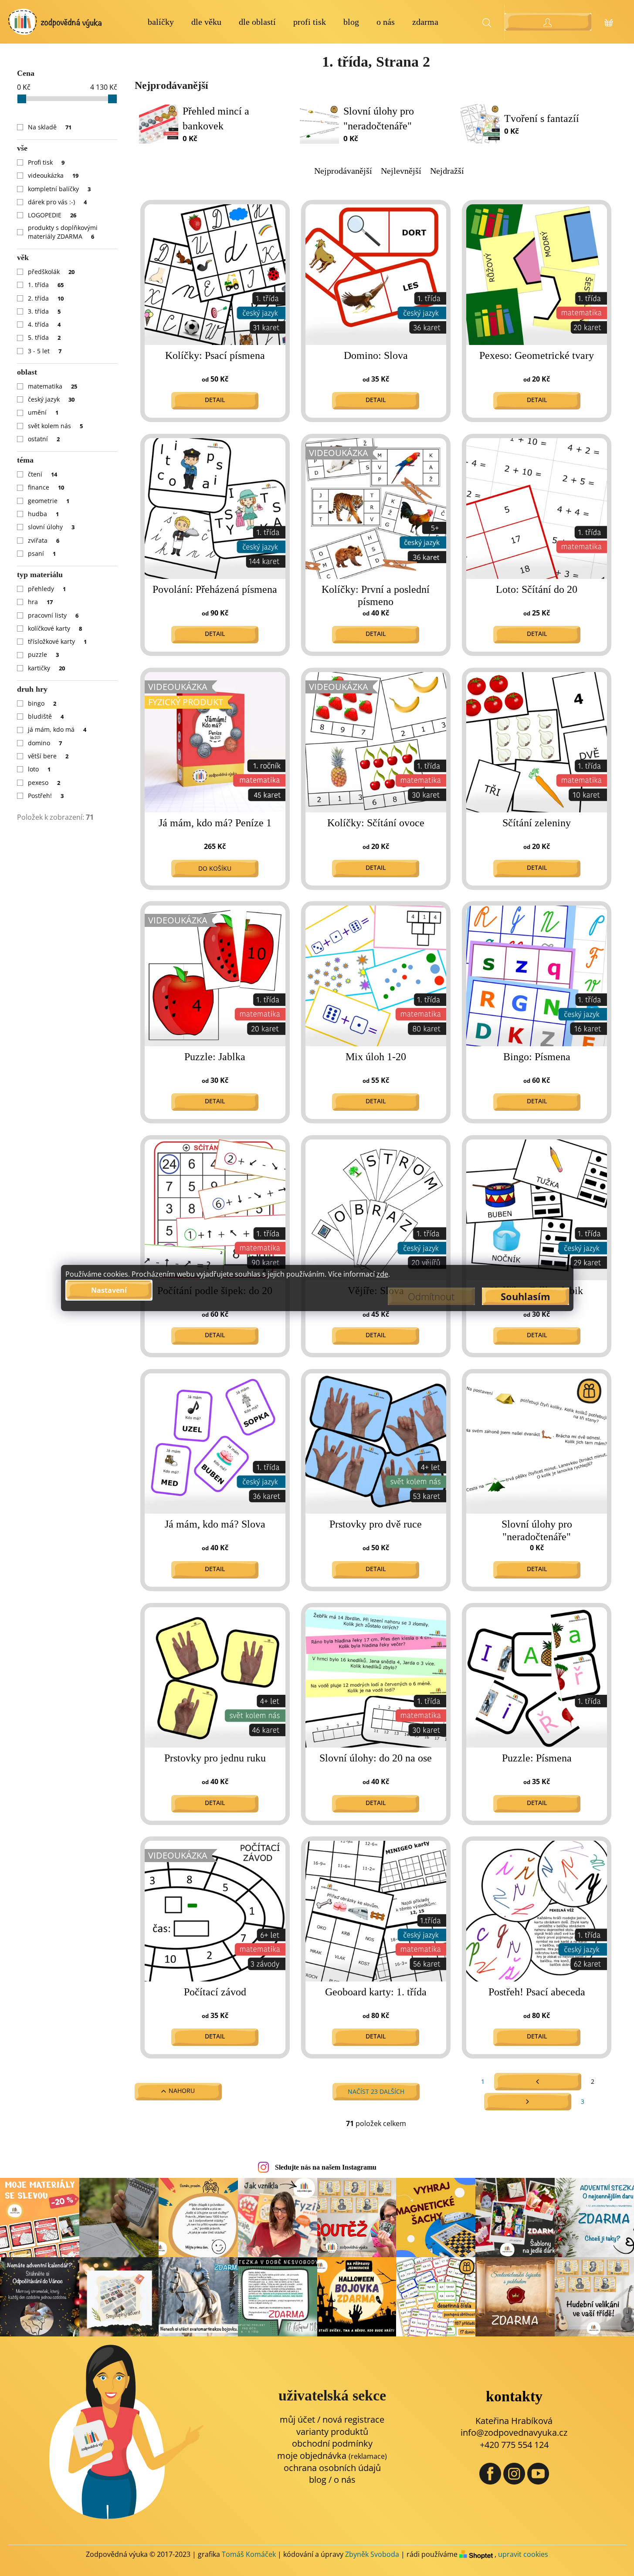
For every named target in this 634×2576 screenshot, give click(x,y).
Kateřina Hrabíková (514, 2421)
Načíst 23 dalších (376, 2091)
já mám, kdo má (57, 729)
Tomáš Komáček (249, 2554)
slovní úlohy (51, 527)
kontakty (514, 2396)
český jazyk (51, 399)
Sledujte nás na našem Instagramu (326, 2167)
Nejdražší (447, 171)
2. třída (46, 298)
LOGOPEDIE (52, 215)
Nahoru (182, 2091)
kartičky (47, 668)
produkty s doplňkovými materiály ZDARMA (63, 232)
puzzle (44, 654)
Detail (215, 400)
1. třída (46, 285)
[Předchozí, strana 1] (538, 2082)
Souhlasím (526, 1296)
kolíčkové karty (55, 628)
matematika (53, 386)
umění (43, 412)
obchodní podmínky (332, 2443)
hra (41, 602)
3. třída (44, 311)
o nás (345, 2480)
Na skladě (50, 127)
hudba (44, 514)
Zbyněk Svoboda (372, 2554)
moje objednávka (332, 2456)
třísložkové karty (58, 641)
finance (46, 487)
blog (318, 2480)
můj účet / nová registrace (332, 2419)
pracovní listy (53, 615)
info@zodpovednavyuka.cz (514, 2432)
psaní (42, 553)
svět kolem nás (56, 426)
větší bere (48, 756)
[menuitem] (161, 22)
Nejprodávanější (343, 171)
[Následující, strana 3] (528, 2102)
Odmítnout (431, 1296)
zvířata (44, 540)
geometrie (49, 501)
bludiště (46, 716)
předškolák (51, 272)
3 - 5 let (45, 351)
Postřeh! (46, 796)
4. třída (44, 324)
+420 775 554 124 (514, 2445)
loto (39, 769)
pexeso (44, 783)
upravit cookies (523, 2554)
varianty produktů (332, 2432)
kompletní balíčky (59, 189)
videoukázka (53, 175)
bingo (42, 703)
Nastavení (109, 1290)
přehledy (47, 589)
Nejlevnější (401, 171)
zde (382, 1274)
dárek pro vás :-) (58, 202)
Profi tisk (46, 162)
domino (45, 743)
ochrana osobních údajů (332, 2468)
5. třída (44, 337)
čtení (43, 474)
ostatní (44, 439)
